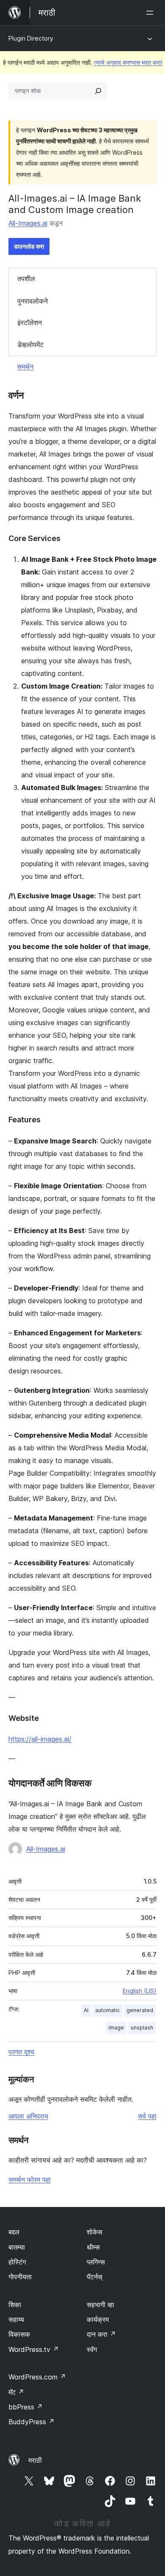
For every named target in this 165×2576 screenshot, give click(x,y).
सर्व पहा (147, 2116)
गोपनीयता (20, 2277)
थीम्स (93, 2247)
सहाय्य (16, 2319)
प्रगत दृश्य (21, 2052)
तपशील (26, 279)
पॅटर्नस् (95, 2277)
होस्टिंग (17, 2262)
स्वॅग (92, 2349)
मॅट (16, 2392)
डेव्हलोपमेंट (30, 345)
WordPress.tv (34, 2349)
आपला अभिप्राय (28, 2116)
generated (140, 2010)
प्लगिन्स (96, 2262)
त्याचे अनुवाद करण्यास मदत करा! (128, 62)
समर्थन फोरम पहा (30, 2179)
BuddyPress (32, 2422)
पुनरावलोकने (33, 301)
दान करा (101, 2334)
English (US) (140, 1991)
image (116, 2028)
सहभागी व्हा (100, 2305)
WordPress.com (37, 2377)
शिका (15, 2305)
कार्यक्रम (98, 2319)
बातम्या (17, 2247)
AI (86, 2010)
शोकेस (95, 2232)
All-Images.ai (28, 223)
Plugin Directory (31, 38)
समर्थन (25, 366)
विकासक (19, 2334)
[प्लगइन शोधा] (98, 91)
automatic (107, 2010)
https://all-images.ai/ (40, 1739)
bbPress (26, 2407)
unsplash (142, 2028)
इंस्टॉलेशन (30, 323)
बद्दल (14, 2232)
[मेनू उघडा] (151, 13)
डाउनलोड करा (29, 246)
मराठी (35, 2460)
